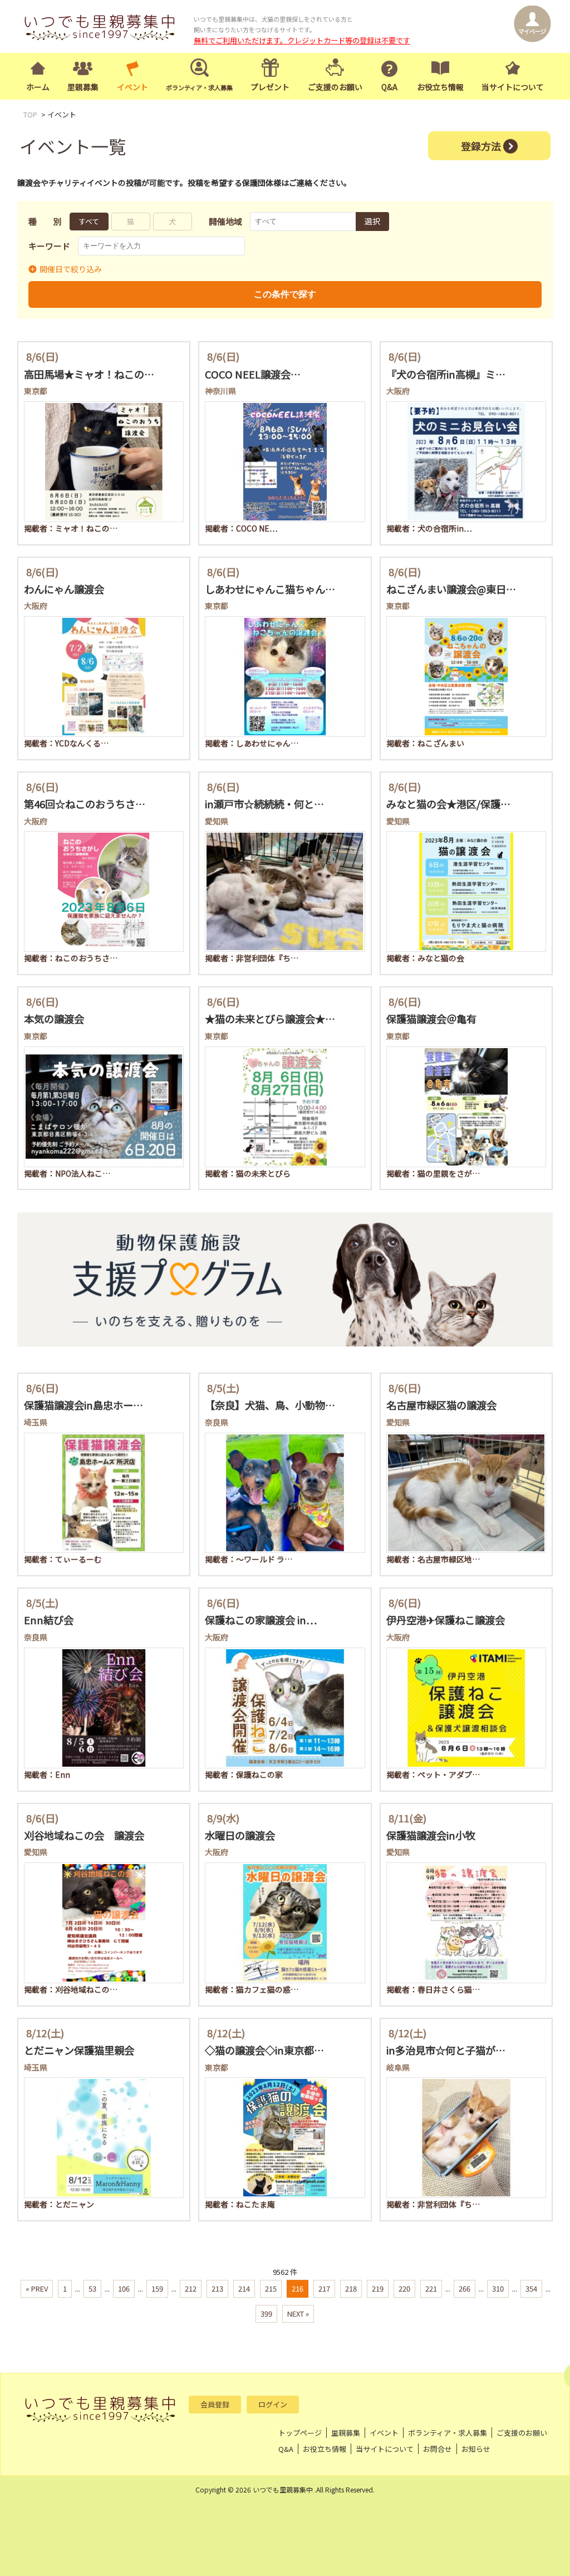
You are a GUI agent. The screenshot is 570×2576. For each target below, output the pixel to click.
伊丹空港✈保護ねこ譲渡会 (446, 1620)
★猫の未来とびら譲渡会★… (270, 1019)
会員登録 (215, 2404)
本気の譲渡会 (54, 1019)
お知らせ (476, 2449)
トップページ (300, 2433)
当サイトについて (513, 87)
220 (404, 2289)
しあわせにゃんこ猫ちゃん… (270, 589)
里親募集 (83, 87)
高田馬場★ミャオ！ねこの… (89, 374)
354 (531, 2289)
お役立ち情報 (440, 87)
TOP (30, 114)
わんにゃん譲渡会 (64, 589)
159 (157, 2289)
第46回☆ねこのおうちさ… (85, 804)
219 (378, 2289)
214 (244, 2289)
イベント (132, 87)
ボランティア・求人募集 (448, 2433)
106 (124, 2289)
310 (498, 2289)
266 (465, 2289)
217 (324, 2289)
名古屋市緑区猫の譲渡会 (441, 1405)
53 (92, 2289)
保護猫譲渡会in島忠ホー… (83, 1405)
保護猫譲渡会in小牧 (431, 1835)
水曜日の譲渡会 (240, 1835)
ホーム (38, 87)
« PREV (37, 2289)
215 (271, 2289)
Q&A (389, 87)
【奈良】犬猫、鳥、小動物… (270, 1405)
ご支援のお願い (335, 87)
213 (217, 2289)
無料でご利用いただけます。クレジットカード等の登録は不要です (302, 40)
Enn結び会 (49, 1620)
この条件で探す (285, 294)
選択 (372, 221)
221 (431, 2289)
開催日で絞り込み (71, 269)
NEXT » (298, 2314)
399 (266, 2314)
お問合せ (438, 2449)
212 (191, 2289)
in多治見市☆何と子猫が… (446, 2050)
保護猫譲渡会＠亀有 (431, 1019)
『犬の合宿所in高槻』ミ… (446, 374)
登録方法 (481, 145)
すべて (89, 221)
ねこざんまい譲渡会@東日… (451, 589)
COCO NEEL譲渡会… (253, 374)
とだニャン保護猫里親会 (79, 2050)
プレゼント (270, 87)
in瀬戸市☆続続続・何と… (264, 804)
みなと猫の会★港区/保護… (448, 804)
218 (351, 2289)
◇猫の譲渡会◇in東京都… (264, 2050)
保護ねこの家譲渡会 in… (261, 1620)
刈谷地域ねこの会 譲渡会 (84, 1835)
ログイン (273, 2404)
